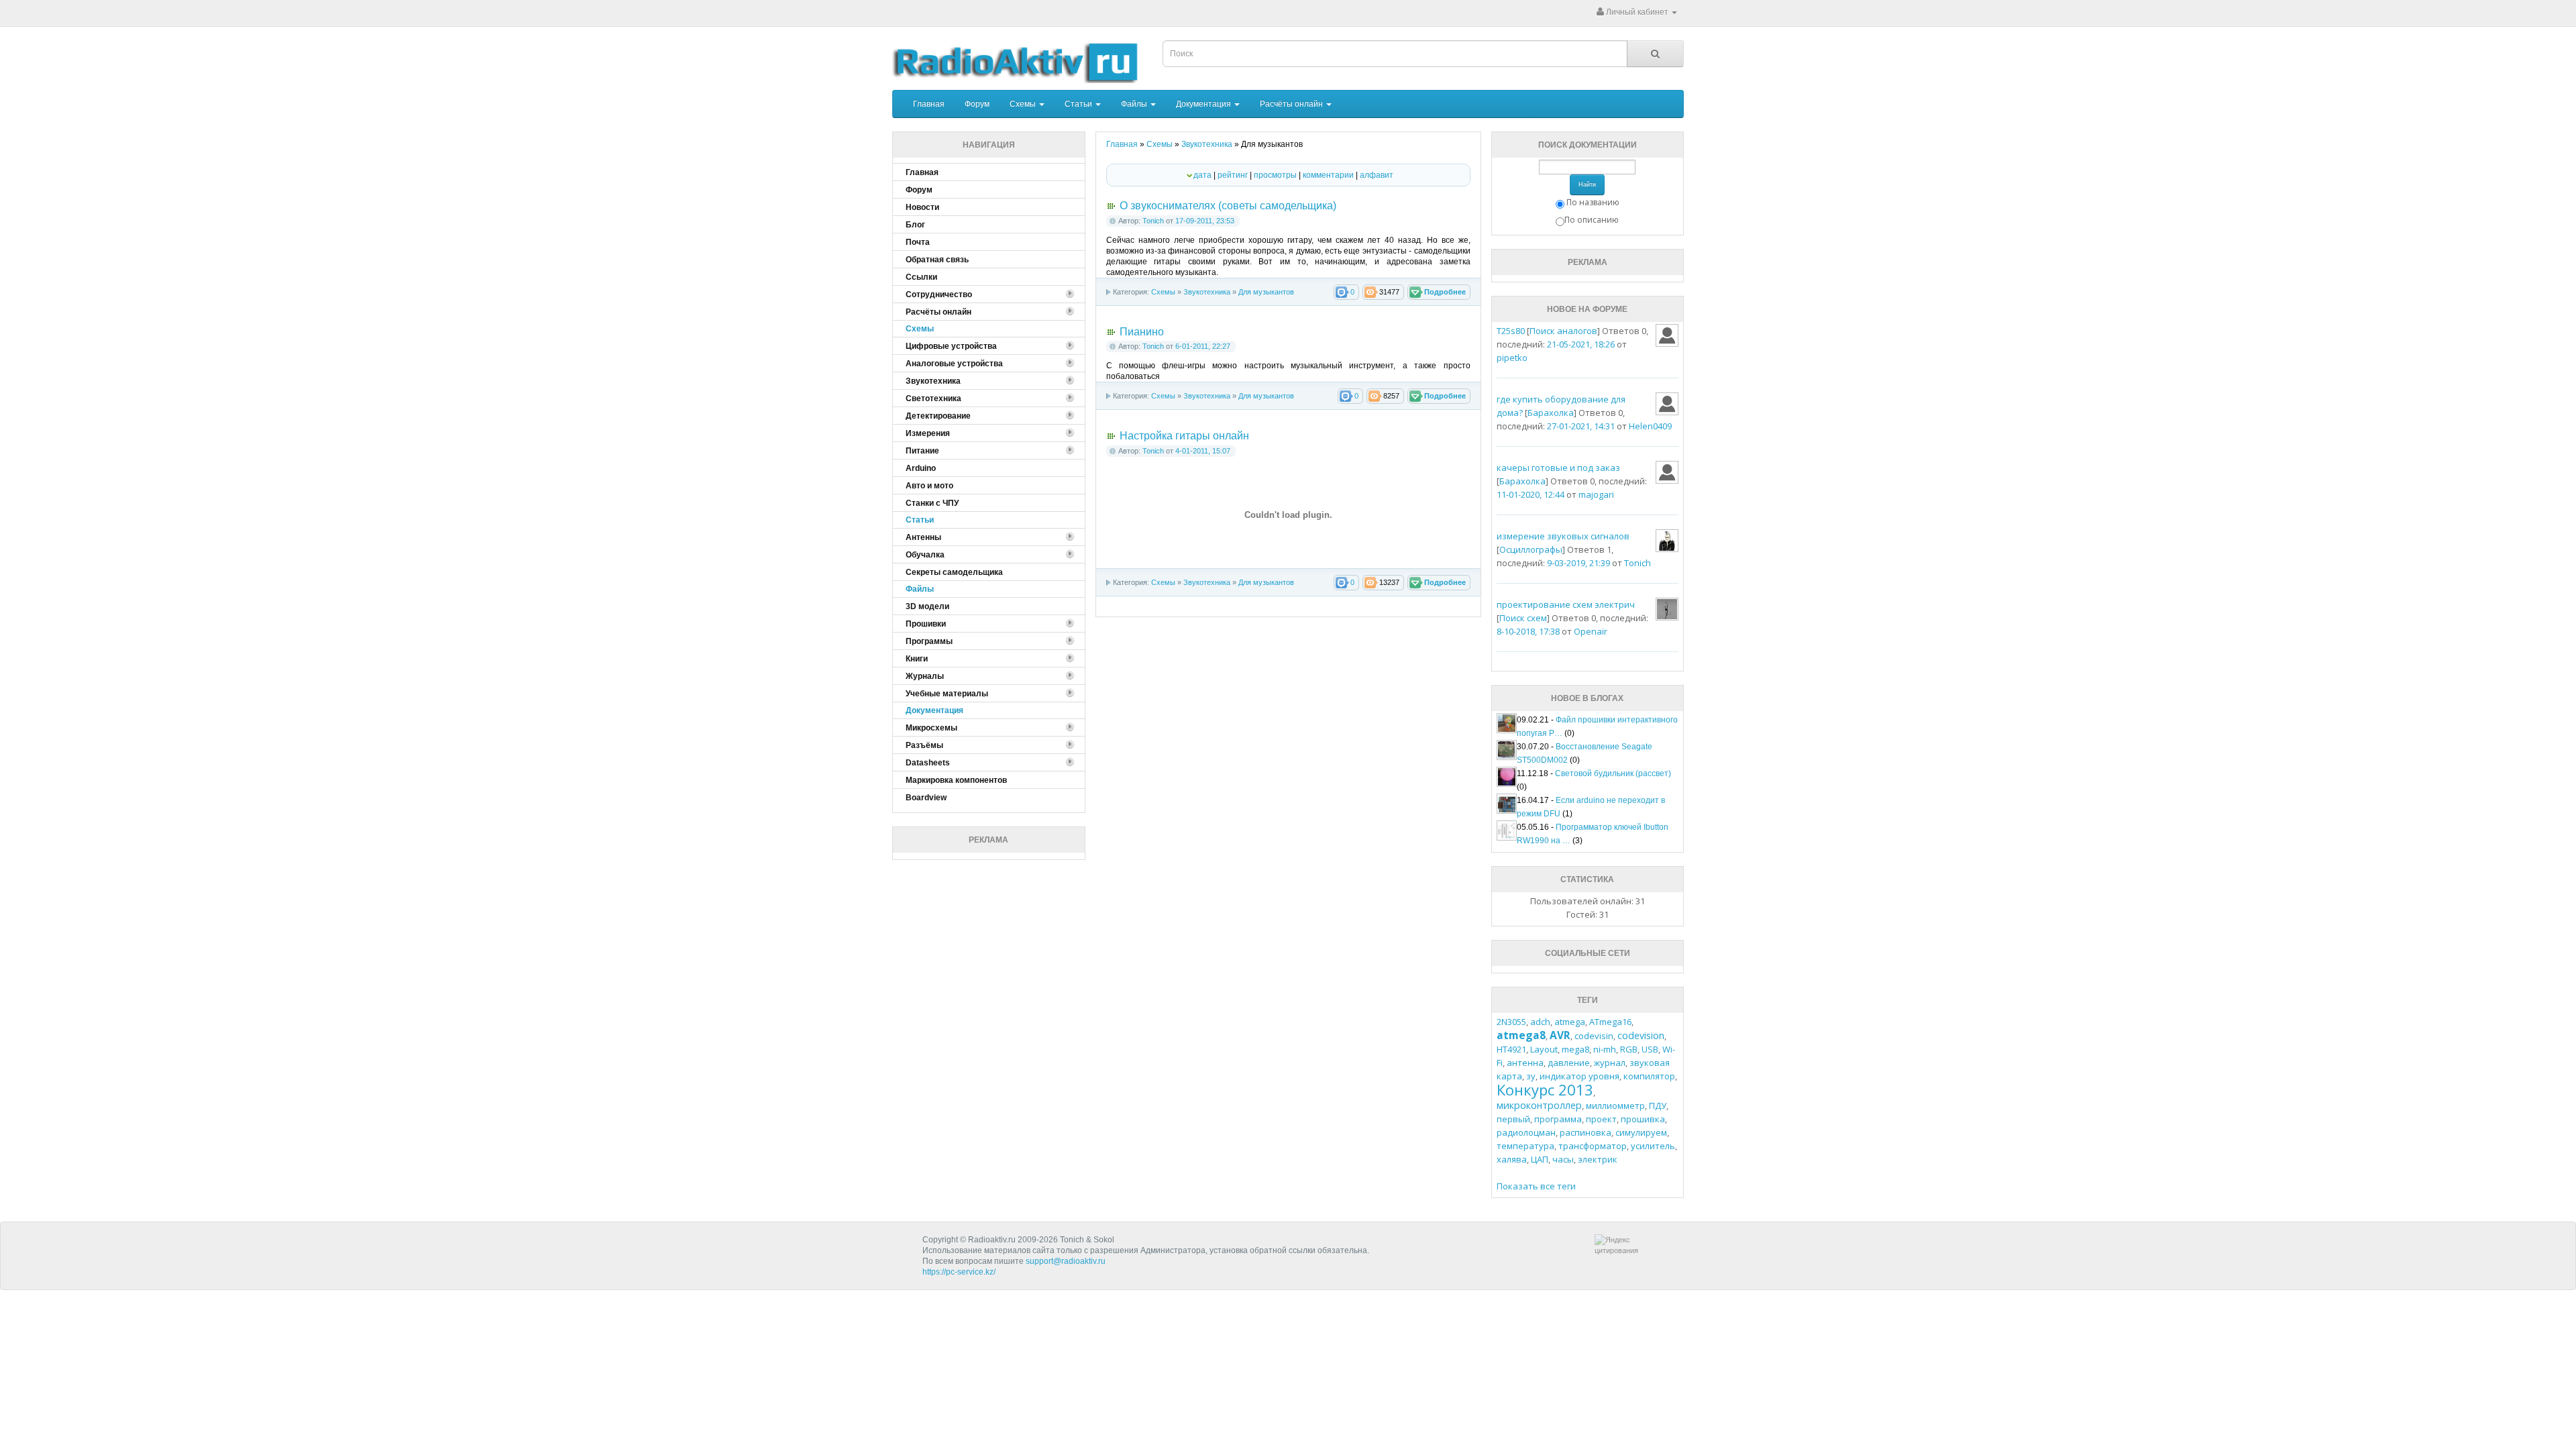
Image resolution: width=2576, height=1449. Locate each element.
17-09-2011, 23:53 (1205, 221)
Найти (1587, 184)
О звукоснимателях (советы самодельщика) (1228, 206)
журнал (1610, 1063)
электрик (1598, 1159)
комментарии (1328, 175)
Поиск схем (1523, 618)
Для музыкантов (1266, 292)
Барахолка (1551, 413)
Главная (929, 104)
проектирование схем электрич (1566, 604)
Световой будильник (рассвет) (1613, 773)
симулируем (1641, 1132)
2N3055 (1511, 1022)
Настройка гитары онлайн (1184, 436)
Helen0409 (1650, 426)
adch (1540, 1022)
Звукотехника (1207, 292)
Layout (1544, 1049)
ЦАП (1540, 1159)
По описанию (1592, 220)
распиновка (1586, 1132)
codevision (1641, 1035)
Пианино (1142, 332)
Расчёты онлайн (1292, 104)
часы (1563, 1159)
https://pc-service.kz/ (959, 1272)
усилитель (1653, 1146)
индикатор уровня (1579, 1076)
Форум (977, 104)
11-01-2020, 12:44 (1531, 494)
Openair (1591, 631)
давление (1569, 1063)
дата (1202, 175)
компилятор (1649, 1076)
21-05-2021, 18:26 (1581, 344)
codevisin (1594, 1036)
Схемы (1024, 104)
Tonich (1153, 221)
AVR (1560, 1035)
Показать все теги (1536, 1186)
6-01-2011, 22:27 (1203, 346)
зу (1531, 1076)
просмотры (1275, 175)
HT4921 (1511, 1049)
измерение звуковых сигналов (1563, 536)
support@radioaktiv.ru (1066, 1261)
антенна (1525, 1063)
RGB (1629, 1049)
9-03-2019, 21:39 (1578, 563)
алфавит (1377, 175)
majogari (1596, 494)
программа (1558, 1119)
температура (1525, 1146)
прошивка (1643, 1119)
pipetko (1512, 358)
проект (1601, 1119)
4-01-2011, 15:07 (1203, 451)
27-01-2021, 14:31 (1581, 426)
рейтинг (1233, 175)
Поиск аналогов (1563, 331)
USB (1650, 1049)
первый (1513, 1119)
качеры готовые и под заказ (1558, 468)
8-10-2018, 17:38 (1528, 631)
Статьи (1079, 104)
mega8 (1575, 1049)
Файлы (1135, 104)
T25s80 (1511, 331)
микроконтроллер (1539, 1105)
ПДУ (1658, 1106)
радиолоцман (1526, 1132)
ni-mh (1605, 1049)
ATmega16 (1610, 1022)
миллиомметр (1615, 1106)
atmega (1570, 1022)
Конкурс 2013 (1545, 1089)
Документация (1204, 104)
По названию (1593, 202)
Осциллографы (1531, 549)
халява (1512, 1159)
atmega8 (1521, 1035)
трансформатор (1593, 1146)
